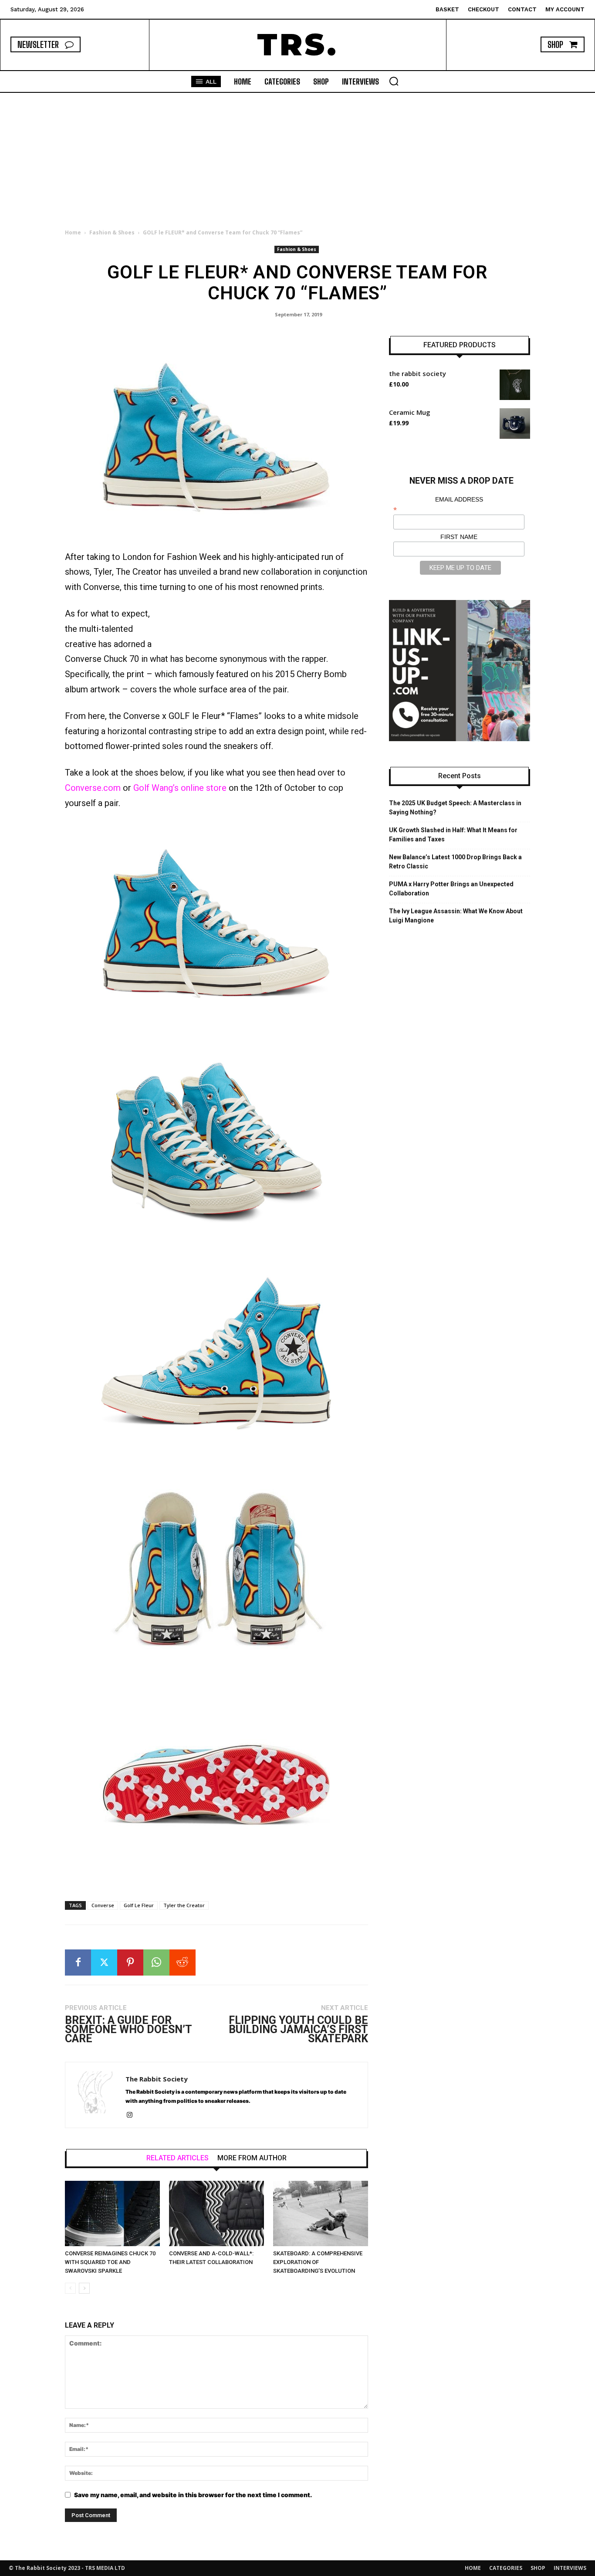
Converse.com (93, 788)
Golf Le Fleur (139, 1905)
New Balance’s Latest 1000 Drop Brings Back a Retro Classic (455, 862)
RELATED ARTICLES (177, 2158)
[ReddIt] (183, 1963)
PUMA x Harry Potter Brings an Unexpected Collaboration (451, 889)
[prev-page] (70, 2288)
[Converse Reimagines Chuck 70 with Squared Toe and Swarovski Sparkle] (112, 2213)
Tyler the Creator (184, 1905)
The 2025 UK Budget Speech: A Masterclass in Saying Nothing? (455, 808)
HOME (473, 2568)
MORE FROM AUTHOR (252, 2158)
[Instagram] (133, 2115)
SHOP (538, 2568)
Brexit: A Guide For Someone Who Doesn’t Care (128, 2029)
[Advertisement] (297, 158)
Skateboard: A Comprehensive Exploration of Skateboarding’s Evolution (318, 2262)
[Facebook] (78, 1963)
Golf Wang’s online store (180, 788)
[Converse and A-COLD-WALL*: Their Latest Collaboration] (216, 2213)
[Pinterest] (130, 1963)
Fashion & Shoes (112, 232)
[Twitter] (104, 1963)
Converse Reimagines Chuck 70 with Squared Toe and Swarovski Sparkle (110, 2262)
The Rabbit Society (157, 2079)
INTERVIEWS (570, 2568)
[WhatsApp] (156, 1963)
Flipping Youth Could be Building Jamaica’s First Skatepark (298, 2029)
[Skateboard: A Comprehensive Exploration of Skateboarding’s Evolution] (321, 2213)
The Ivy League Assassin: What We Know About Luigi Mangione (456, 916)
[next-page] (84, 2288)
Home (73, 232)
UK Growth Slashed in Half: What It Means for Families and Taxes (453, 835)
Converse (103, 1905)
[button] (394, 81)
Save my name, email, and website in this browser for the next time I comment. (193, 2495)
